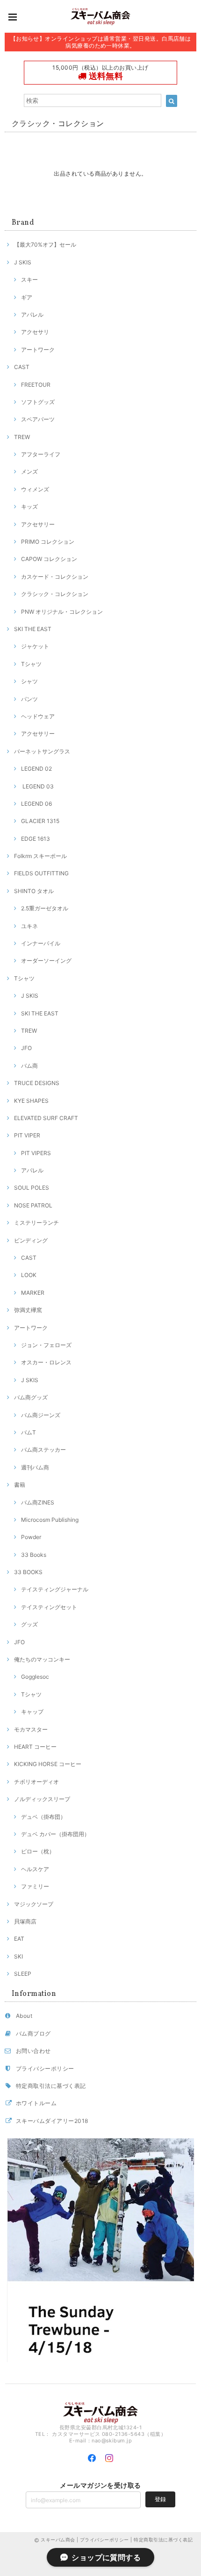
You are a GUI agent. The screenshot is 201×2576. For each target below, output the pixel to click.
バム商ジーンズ (41, 1415)
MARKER (33, 1293)
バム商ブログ (33, 2033)
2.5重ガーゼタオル (45, 908)
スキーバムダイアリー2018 (52, 2121)
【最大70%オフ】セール (45, 245)
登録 (160, 2499)
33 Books (34, 1555)
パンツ (29, 699)
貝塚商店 (25, 1921)
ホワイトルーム (36, 2103)
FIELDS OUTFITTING (41, 873)
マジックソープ (34, 1904)
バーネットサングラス (42, 751)
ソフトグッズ (38, 402)
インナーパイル (41, 943)
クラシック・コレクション (55, 594)
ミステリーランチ (36, 1223)
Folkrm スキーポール (40, 856)
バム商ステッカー (43, 1450)
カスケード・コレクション (55, 577)
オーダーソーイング (46, 961)
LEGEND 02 (36, 769)
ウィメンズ (35, 489)
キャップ (32, 1712)
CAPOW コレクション (49, 559)
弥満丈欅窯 (28, 1310)
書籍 (20, 1485)
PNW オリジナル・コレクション (62, 612)
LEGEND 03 (37, 786)
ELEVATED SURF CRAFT (46, 1118)
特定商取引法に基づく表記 (51, 2086)
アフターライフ (41, 454)
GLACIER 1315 (40, 821)
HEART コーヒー (35, 1747)
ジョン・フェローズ (46, 1345)
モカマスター (31, 1729)
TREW (22, 437)
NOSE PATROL (33, 1205)
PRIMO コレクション (48, 542)
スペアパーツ (38, 419)
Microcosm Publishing (50, 1520)
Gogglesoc (35, 1677)
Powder (31, 1537)
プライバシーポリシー (45, 2069)
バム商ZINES (38, 1502)
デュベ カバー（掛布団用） (55, 1834)
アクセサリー (38, 524)
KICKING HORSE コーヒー (48, 1764)
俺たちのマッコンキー (42, 1659)
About (24, 2016)
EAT (19, 1939)
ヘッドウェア (38, 716)
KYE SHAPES (31, 1101)
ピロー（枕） (38, 1851)
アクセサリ (35, 332)
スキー (29, 280)
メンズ (29, 472)
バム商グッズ (31, 1397)
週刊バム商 (35, 1467)
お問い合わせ (33, 2051)
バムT (29, 1432)
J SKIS (23, 262)
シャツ (29, 681)
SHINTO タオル (34, 891)
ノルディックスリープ (42, 1799)
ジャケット (35, 646)
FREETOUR (36, 385)
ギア (27, 297)
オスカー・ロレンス (46, 1362)
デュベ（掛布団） (43, 1817)
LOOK (29, 1275)
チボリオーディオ (36, 1782)
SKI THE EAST (33, 629)
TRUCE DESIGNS (37, 1083)
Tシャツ (31, 664)
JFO (26, 1048)
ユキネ (29, 926)
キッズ (29, 507)
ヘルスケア (35, 1869)
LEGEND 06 (36, 804)
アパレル (32, 315)
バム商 (29, 1066)
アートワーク (38, 350)
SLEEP (23, 1974)
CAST (22, 367)
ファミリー (35, 1886)
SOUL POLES (32, 1188)
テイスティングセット (49, 1607)
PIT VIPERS (36, 1153)
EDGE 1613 (36, 839)
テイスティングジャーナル (55, 1589)
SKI (18, 1956)
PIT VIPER (27, 1135)
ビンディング (31, 1240)
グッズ (29, 1624)
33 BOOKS (28, 1572)
